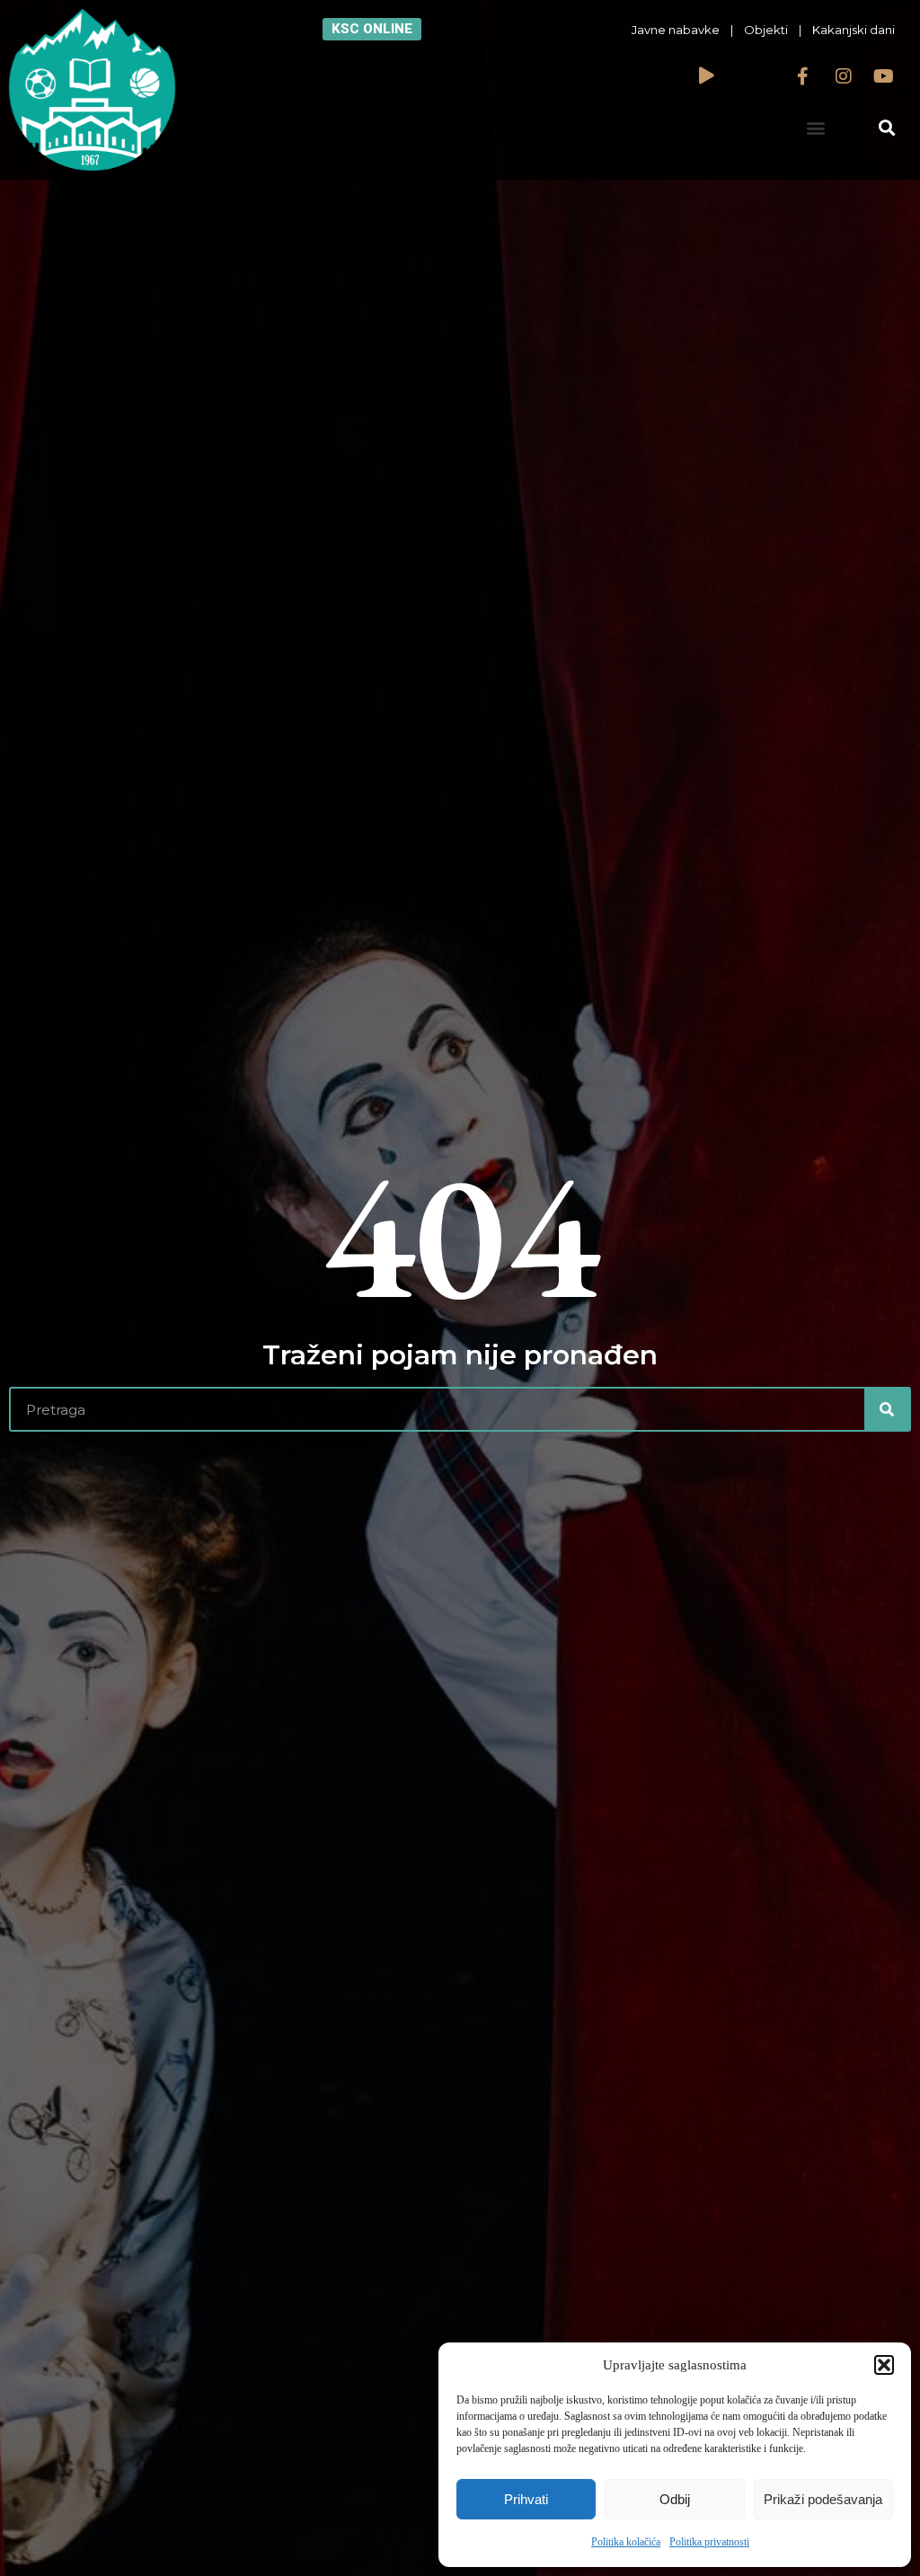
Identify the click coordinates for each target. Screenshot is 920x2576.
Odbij (675, 2499)
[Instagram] (844, 76)
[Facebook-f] (803, 76)
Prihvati (526, 2499)
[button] (884, 2365)
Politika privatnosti (709, 2542)
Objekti (766, 30)
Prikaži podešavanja (823, 2499)
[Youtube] (884, 76)
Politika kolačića (626, 2542)
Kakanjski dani (854, 30)
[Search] (887, 1409)
